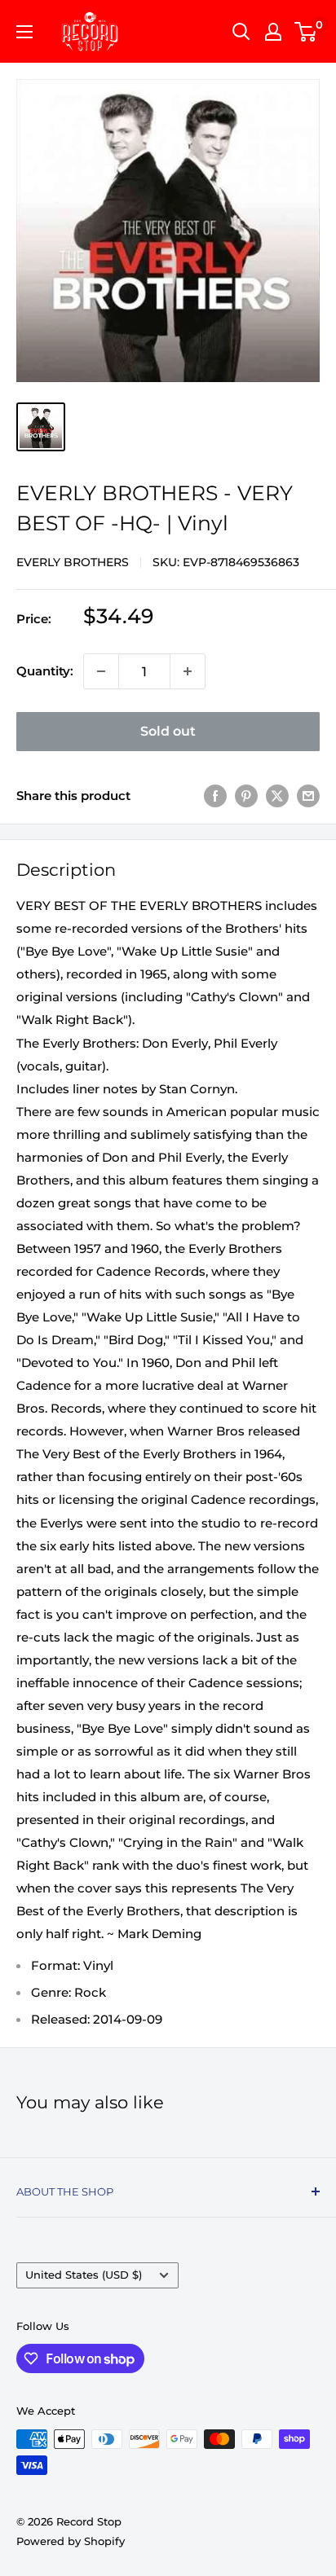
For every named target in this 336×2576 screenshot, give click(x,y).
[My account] (273, 32)
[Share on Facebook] (215, 796)
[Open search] (241, 32)
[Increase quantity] (188, 671)
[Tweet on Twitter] (277, 796)
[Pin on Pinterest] (246, 796)
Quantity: (45, 671)
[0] (306, 32)
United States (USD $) (84, 2275)
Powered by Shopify (71, 2541)
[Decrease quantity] (101, 671)
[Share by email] (308, 796)
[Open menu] (24, 32)
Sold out (168, 731)
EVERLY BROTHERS (73, 562)
